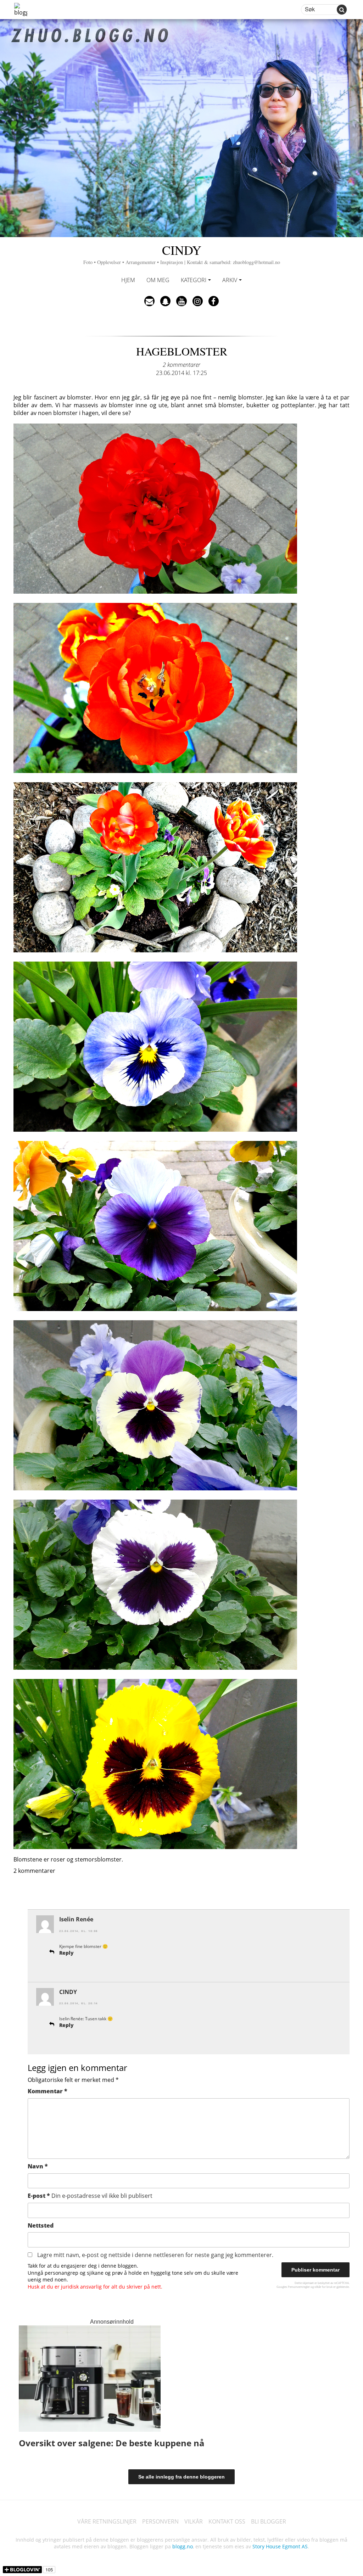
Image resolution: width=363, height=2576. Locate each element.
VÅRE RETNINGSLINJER (107, 2521)
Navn (38, 2166)
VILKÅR (194, 2521)
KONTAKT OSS (227, 2521)
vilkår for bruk (323, 2287)
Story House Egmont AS (280, 2546)
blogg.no (183, 2546)
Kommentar (48, 2091)
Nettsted (41, 2225)
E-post (90, 2196)
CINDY (182, 253)
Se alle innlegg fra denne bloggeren (181, 2477)
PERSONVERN (160, 2521)
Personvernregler (299, 2287)
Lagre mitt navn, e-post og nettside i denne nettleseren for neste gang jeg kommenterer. (155, 2255)
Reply (66, 1953)
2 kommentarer (181, 365)
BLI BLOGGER (269, 2521)
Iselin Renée (76, 1919)
